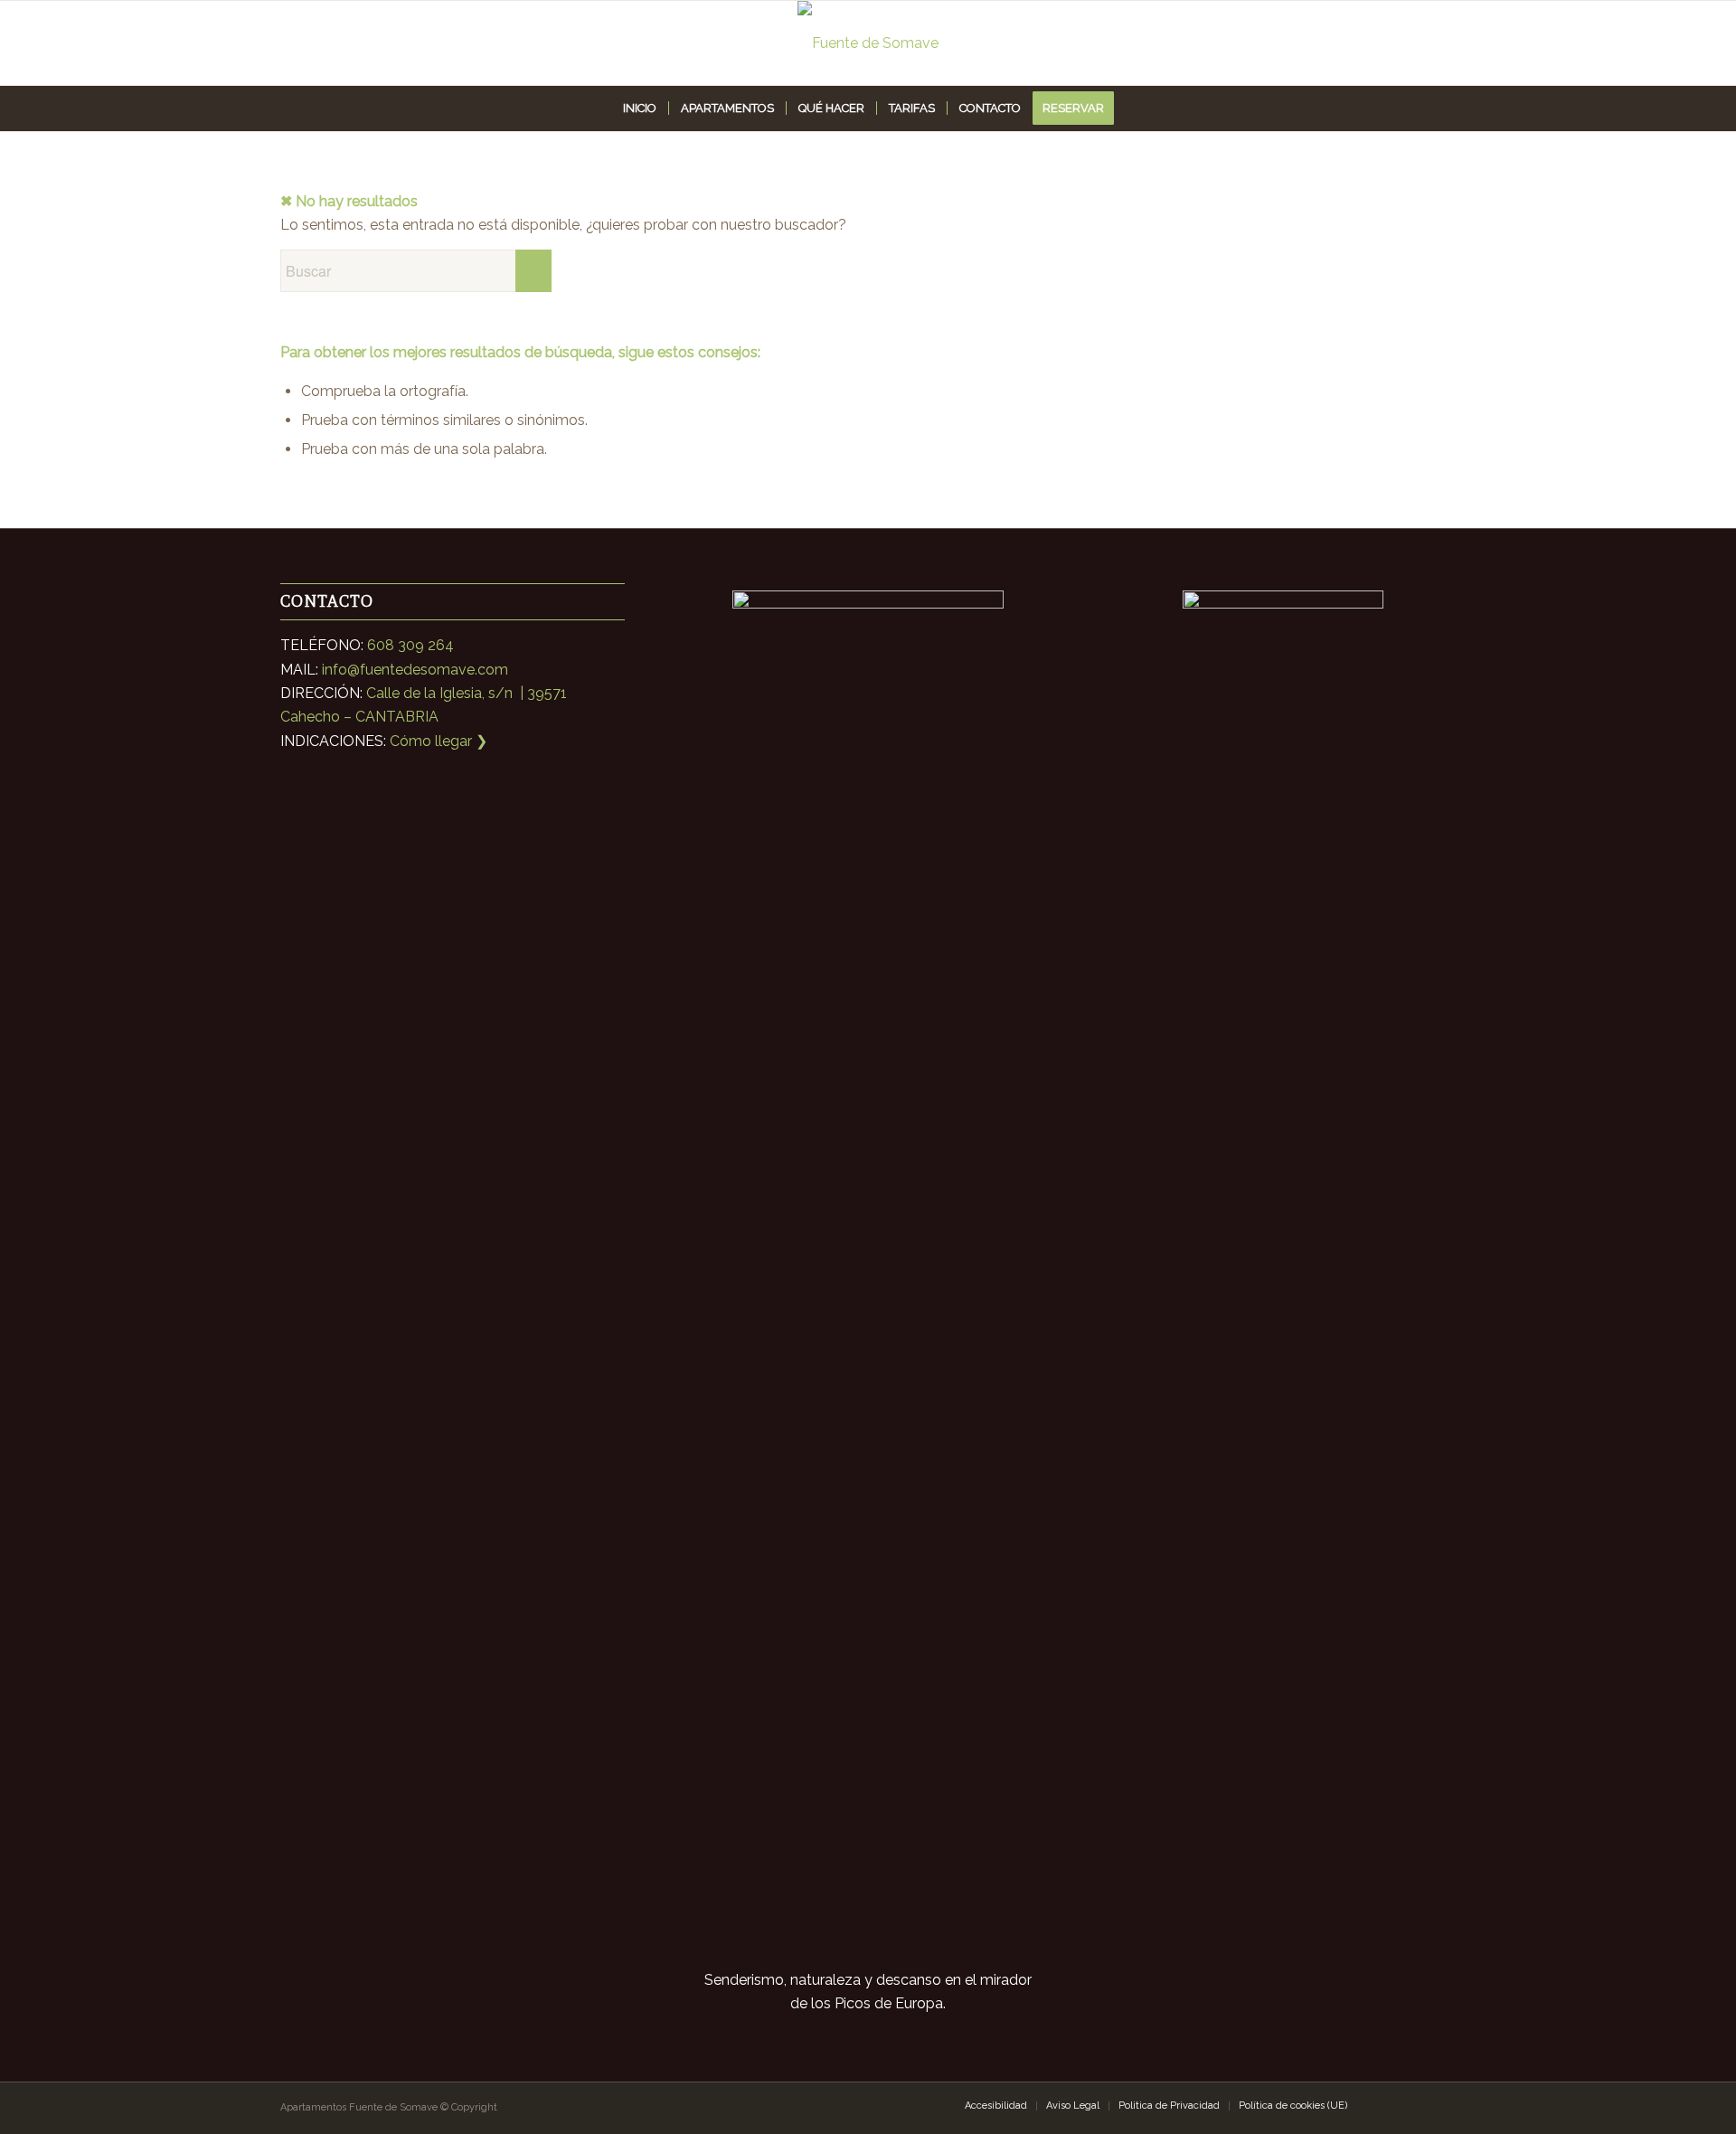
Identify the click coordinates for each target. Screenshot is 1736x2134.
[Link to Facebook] (1415, 2105)
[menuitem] (640, 109)
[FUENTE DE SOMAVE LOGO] (868, 43)
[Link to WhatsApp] (1388, 2105)
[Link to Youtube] (1442, 2105)
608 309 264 (410, 645)
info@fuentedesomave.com (415, 670)
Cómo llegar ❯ (439, 741)
